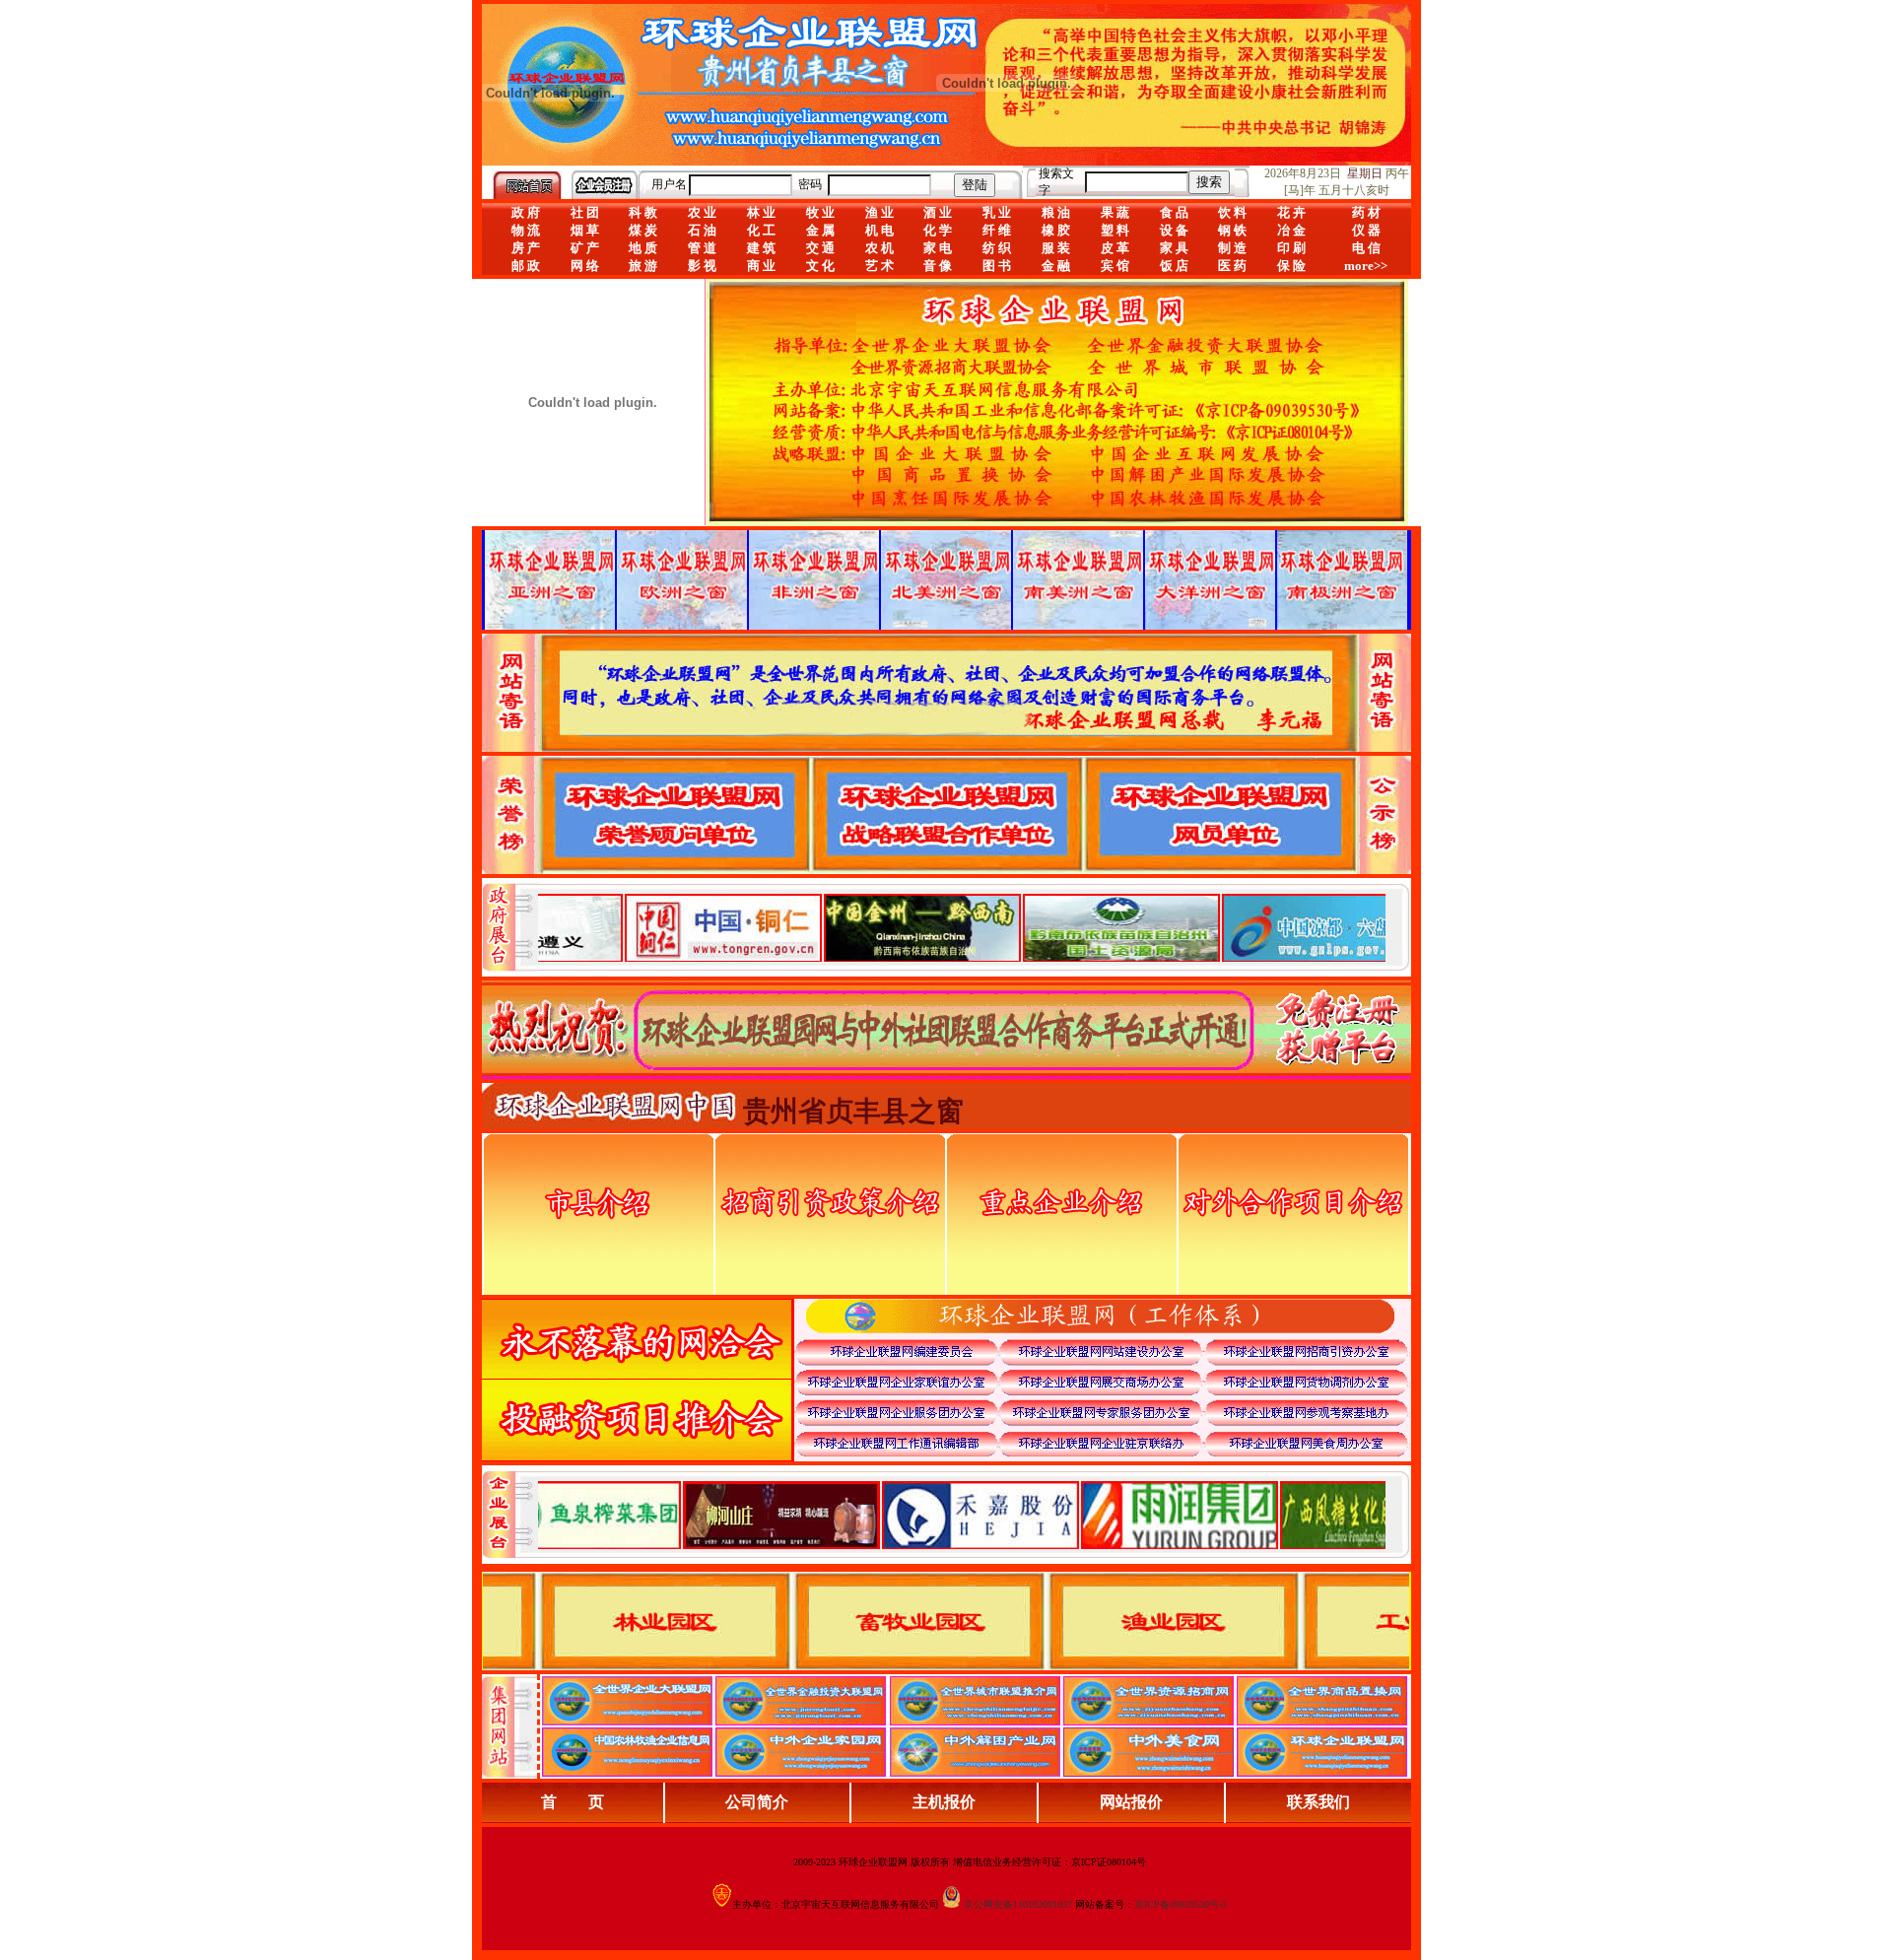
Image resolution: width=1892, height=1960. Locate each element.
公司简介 (757, 1802)
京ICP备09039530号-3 (1181, 1904)
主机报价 (944, 1802)
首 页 (573, 1802)
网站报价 (1131, 1802)
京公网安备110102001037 (1018, 1904)
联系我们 (1318, 1802)
